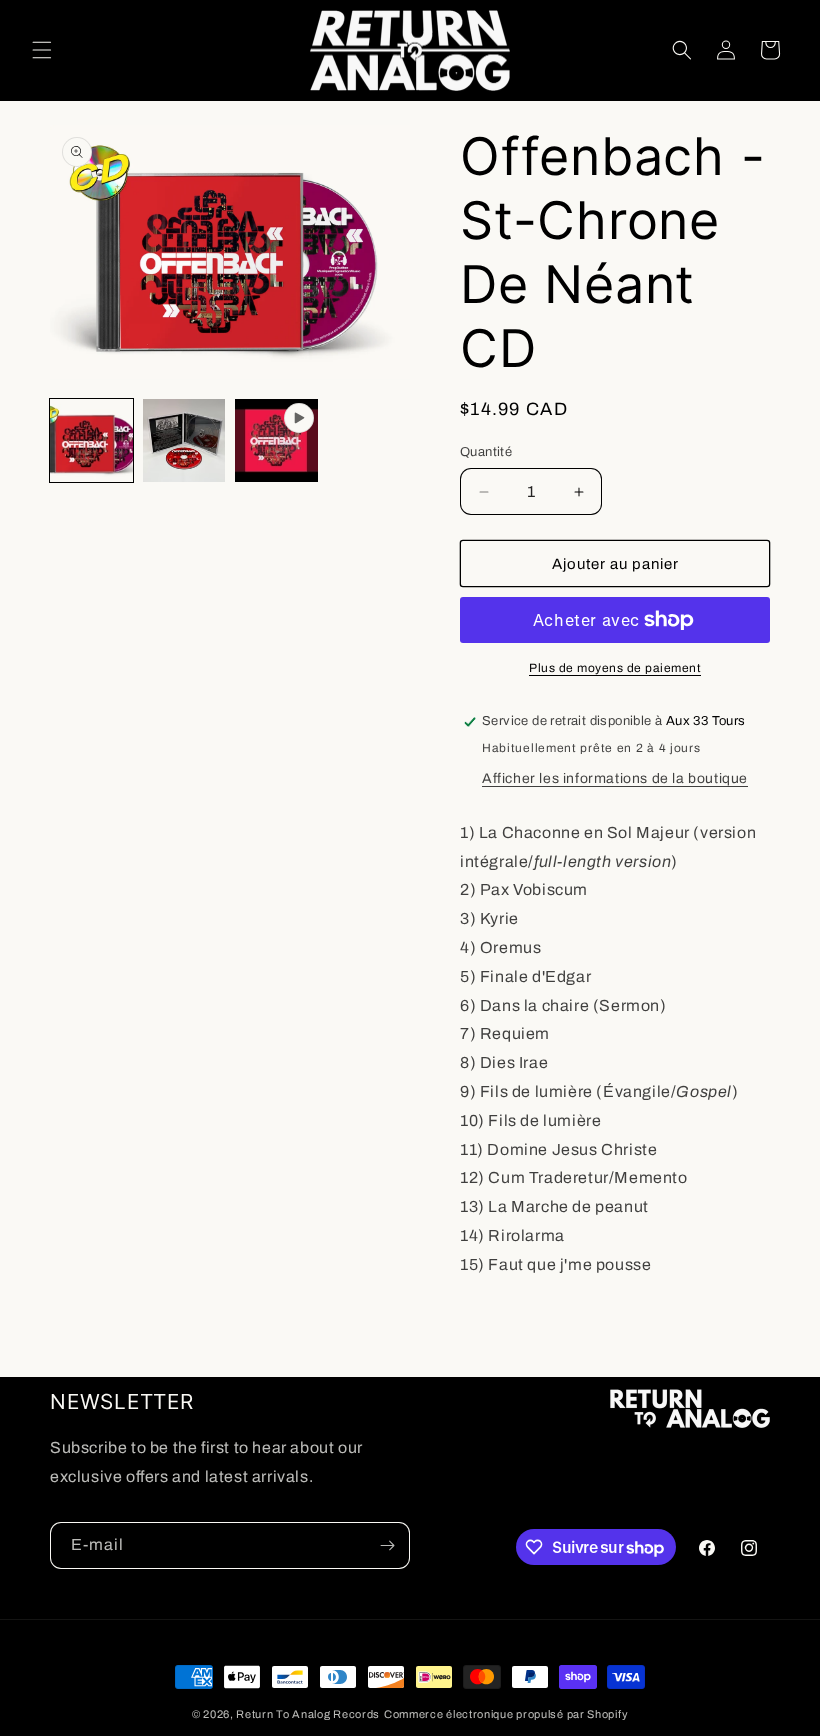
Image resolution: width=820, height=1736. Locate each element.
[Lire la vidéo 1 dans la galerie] (276, 440)
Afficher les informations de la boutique (615, 778)
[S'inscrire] (387, 1545)
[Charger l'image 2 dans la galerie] (184, 440)
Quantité (486, 452)
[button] (42, 50)
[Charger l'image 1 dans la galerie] (91, 440)
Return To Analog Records (308, 1714)
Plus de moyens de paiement (615, 668)
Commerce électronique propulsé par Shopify (506, 1714)
